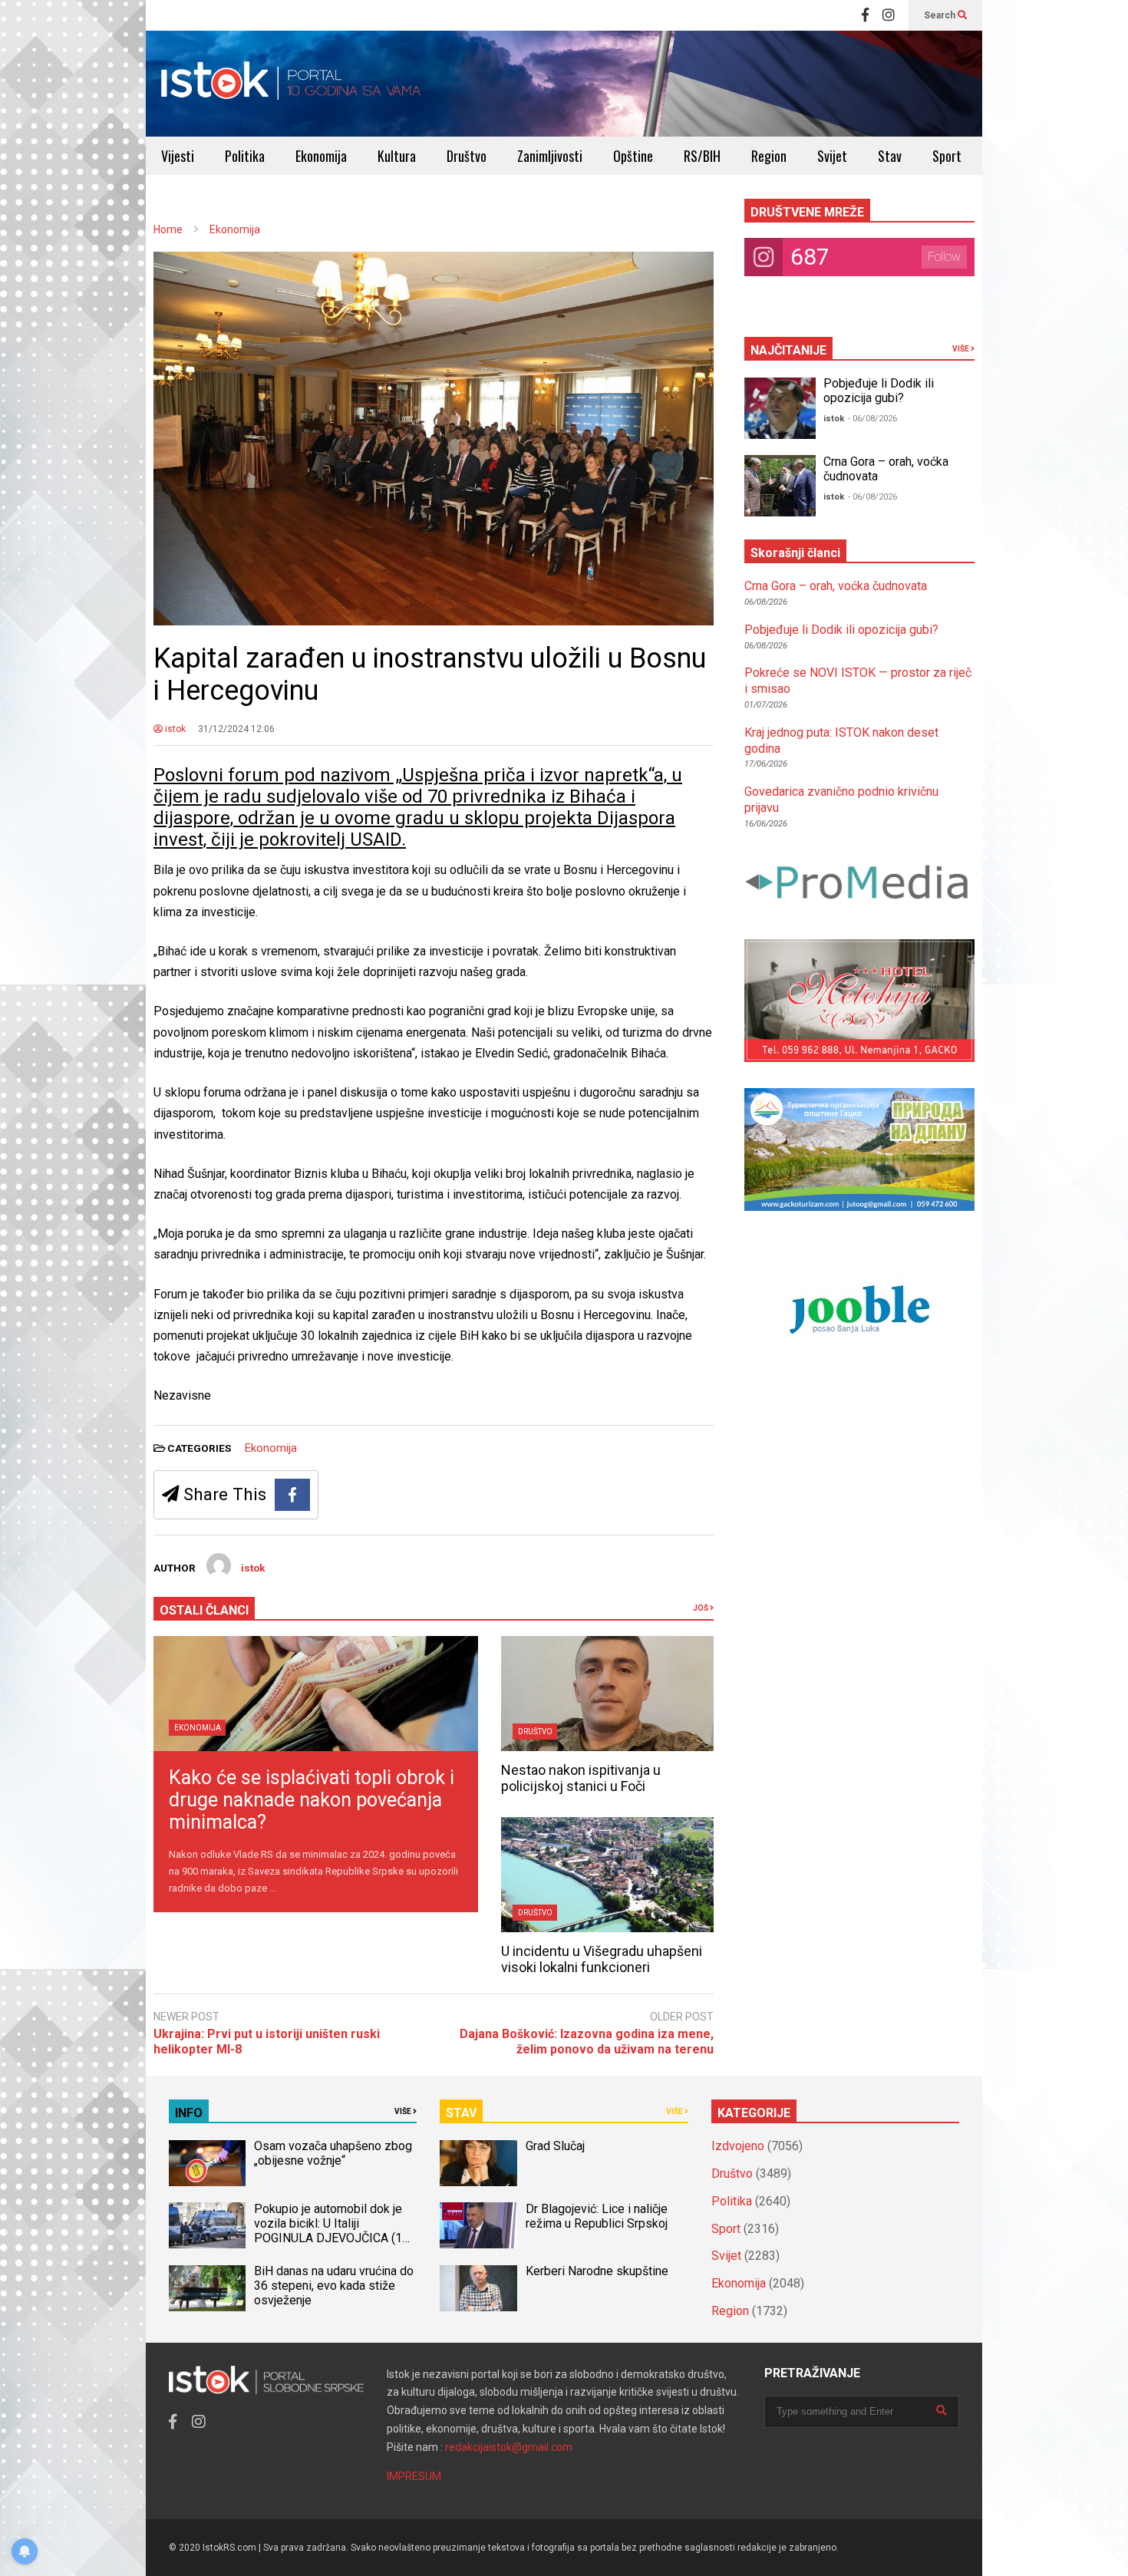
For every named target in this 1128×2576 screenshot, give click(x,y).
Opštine (633, 156)
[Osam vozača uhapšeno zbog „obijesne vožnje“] (207, 2163)
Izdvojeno (738, 2146)
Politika (245, 156)
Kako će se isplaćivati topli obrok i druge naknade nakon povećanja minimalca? (312, 1800)
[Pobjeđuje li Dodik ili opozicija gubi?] (780, 408)
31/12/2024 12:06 (236, 729)
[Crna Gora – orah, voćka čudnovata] (780, 486)
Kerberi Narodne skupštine (597, 2271)
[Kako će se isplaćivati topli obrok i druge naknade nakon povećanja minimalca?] (316, 1694)
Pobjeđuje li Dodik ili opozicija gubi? (879, 391)
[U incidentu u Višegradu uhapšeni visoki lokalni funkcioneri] (607, 1875)
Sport (947, 156)
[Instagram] (889, 15)
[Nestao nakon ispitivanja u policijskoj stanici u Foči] (607, 1694)
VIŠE (961, 349)
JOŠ (701, 1608)
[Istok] (291, 84)
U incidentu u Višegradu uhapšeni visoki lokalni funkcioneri (602, 1959)
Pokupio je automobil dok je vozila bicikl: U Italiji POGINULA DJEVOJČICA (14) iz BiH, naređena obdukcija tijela (333, 2238)
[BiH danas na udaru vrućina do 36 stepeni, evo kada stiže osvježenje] (207, 2288)
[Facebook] (865, 15)
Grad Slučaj (555, 2146)
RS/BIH (702, 156)
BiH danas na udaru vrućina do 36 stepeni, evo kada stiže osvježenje (334, 2286)
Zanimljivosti (550, 156)
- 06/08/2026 (872, 419)
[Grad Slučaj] (478, 2163)
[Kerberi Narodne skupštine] (478, 2288)
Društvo (467, 156)
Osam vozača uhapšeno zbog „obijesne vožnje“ (333, 2153)
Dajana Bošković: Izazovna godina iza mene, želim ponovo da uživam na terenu (587, 2042)
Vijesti (178, 156)
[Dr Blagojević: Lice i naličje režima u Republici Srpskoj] (478, 2225)
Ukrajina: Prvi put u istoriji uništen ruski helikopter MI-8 (267, 2042)
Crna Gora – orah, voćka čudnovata (836, 586)
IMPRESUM (414, 2476)
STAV (461, 2113)
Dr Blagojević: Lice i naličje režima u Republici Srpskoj (598, 2216)
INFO (189, 2113)
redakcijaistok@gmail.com (509, 2447)
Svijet (832, 156)
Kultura (397, 156)
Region (769, 156)
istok (174, 729)
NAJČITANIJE (788, 350)
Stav (890, 156)
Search (941, 15)
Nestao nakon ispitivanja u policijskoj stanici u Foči (581, 1778)
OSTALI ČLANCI (204, 1610)
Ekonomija (321, 156)
